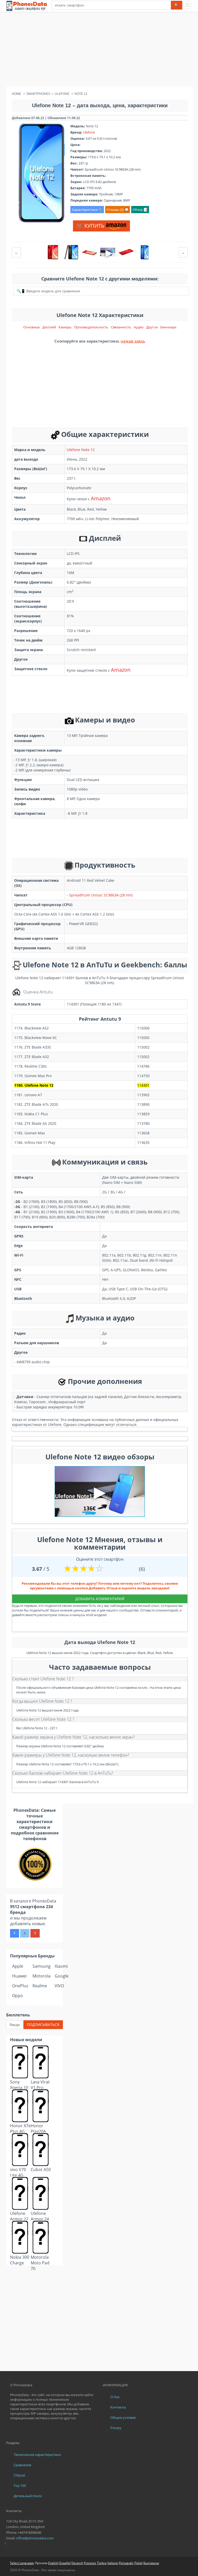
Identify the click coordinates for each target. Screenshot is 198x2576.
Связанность (121, 327)
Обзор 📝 (140, 210)
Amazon (101, 498)
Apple (18, 1966)
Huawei (19, 1976)
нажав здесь (133, 341)
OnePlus (20, 1986)
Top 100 (20, 2486)
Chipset (19, 2475)
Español (65, 2563)
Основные (31, 327)
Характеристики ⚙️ (87, 210)
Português (126, 2563)
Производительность (91, 327)
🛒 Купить (91, 226)
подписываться (43, 2025)
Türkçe (102, 2563)
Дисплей (49, 327)
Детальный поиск (28, 2496)
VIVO (59, 1986)
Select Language (22, 2563)
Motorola (42, 1976)
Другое (152, 327)
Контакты (118, 2407)
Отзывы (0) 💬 (118, 210)
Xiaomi (61, 1966)
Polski (138, 2563)
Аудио (139, 327)
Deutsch (77, 2563)
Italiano (113, 2563)
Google (62, 1976)
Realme (40, 1986)
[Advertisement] (99, 50)
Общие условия (123, 2417)
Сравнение (22, 2465)
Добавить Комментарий (100, 1599)
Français (90, 2563)
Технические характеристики (37, 2455)
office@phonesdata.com (35, 2538)
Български (151, 2563)
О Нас (115, 2397)
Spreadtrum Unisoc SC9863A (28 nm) (101, 895)
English (53, 2563)
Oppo (18, 1996)
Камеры (65, 327)
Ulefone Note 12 (81, 450)
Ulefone (89, 132)
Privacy (116, 2428)
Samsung (42, 1966)
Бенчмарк (168, 327)
